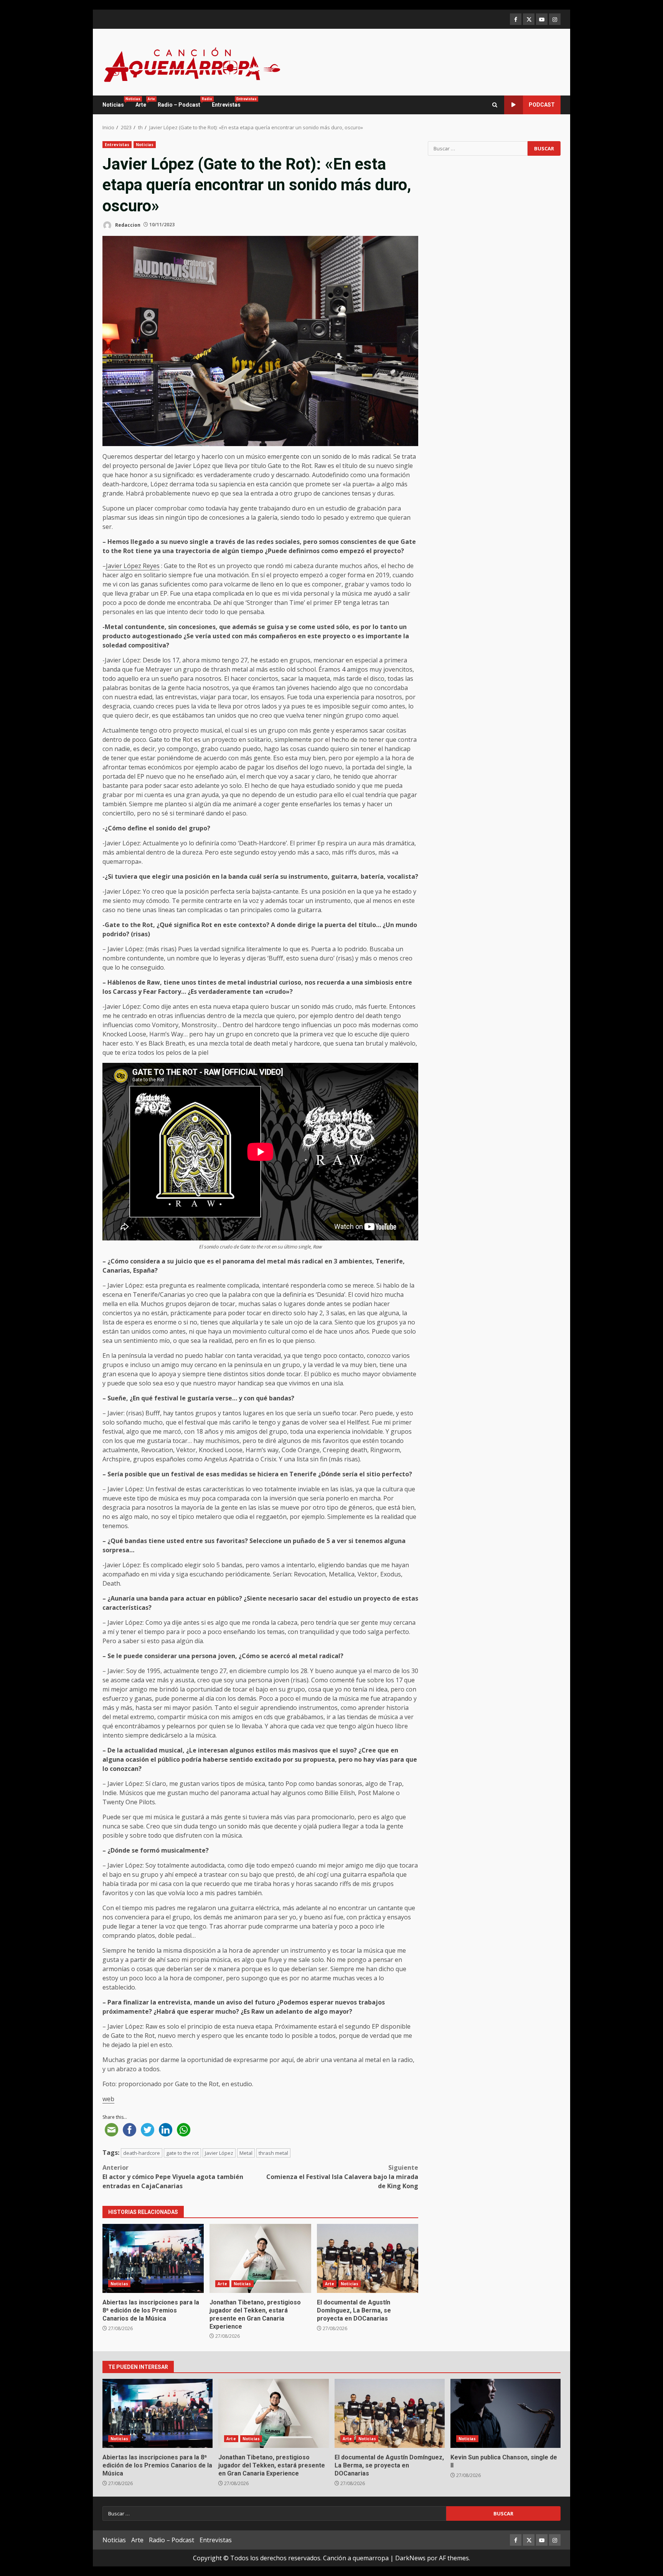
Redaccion (127, 225)
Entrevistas (226, 102)
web (108, 2099)
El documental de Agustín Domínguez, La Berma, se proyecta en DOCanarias (368, 2258)
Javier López (219, 2153)
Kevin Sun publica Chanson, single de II (505, 2413)
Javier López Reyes (133, 566)
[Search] (495, 105)
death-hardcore (142, 2153)
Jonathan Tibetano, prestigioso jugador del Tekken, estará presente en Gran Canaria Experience (260, 2258)
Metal (246, 2153)
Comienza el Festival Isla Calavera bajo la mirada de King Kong (342, 2177)
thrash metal (273, 2153)
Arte (144, 102)
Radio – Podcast (182, 102)
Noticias (116, 102)
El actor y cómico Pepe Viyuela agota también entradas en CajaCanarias (173, 2177)
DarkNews (410, 2558)
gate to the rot (182, 2153)
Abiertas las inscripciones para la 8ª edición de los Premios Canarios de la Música (153, 2258)
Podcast (542, 105)
